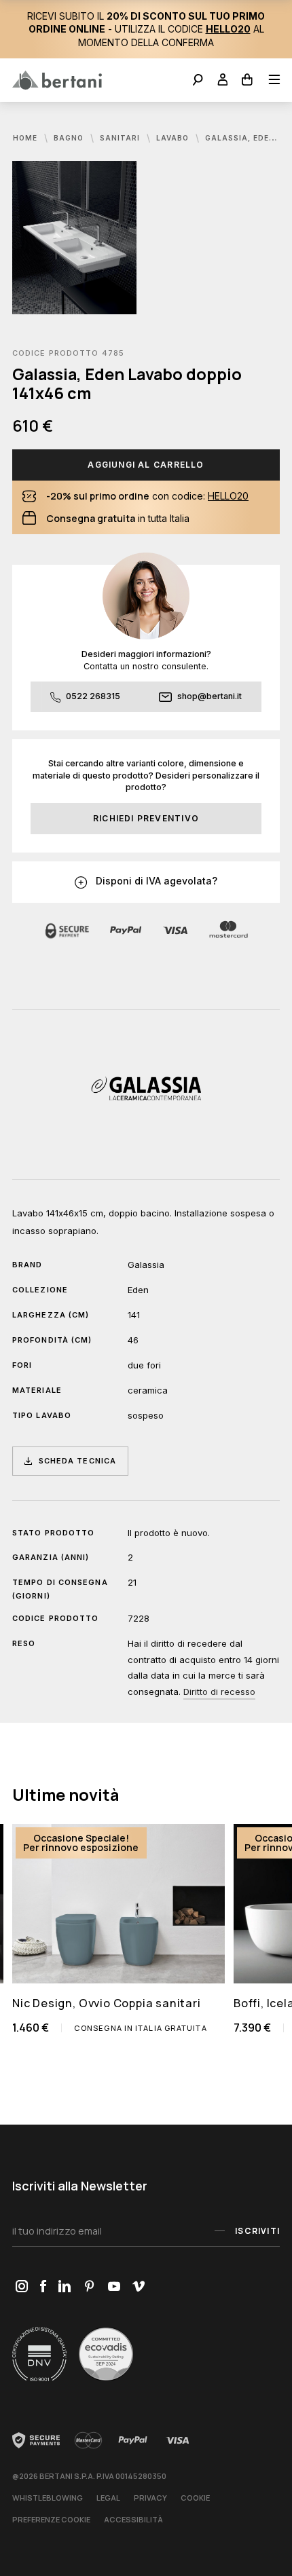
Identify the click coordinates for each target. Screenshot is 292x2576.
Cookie (195, 2498)
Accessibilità (133, 2519)
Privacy (150, 2498)
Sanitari (121, 138)
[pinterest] (89, 2287)
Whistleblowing (48, 2498)
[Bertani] (57, 80)
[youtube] (114, 2287)
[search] (198, 81)
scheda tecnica (77, 1461)
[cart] (248, 81)
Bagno (70, 138)
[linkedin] (65, 2287)
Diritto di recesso (219, 1692)
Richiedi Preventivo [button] (146, 818)
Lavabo (174, 138)
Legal (108, 2498)
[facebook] (43, 2287)
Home (26, 138)
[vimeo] (138, 2287)
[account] (223, 81)
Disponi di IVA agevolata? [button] (155, 881)
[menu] (270, 81)
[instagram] (21, 2287)
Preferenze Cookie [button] (51, 2519)
